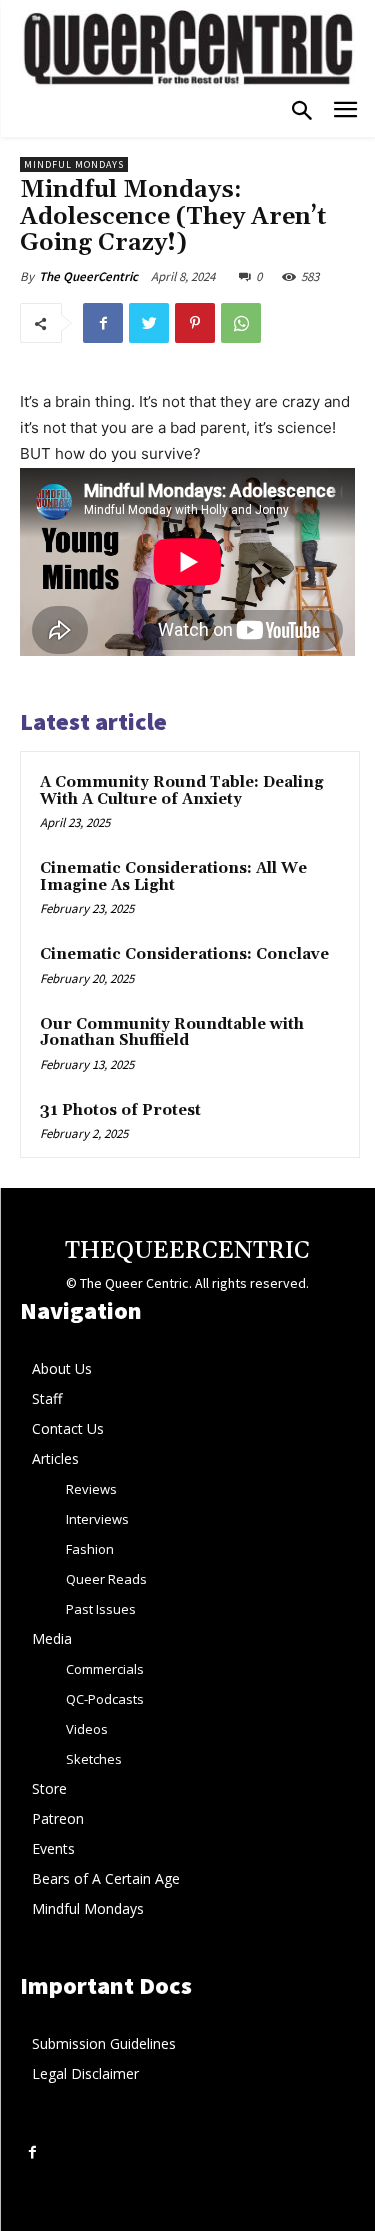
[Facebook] (103, 323)
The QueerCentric (88, 276)
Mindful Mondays (74, 164)
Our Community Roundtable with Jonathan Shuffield (172, 1033)
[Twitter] (149, 323)
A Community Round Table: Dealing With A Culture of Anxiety (182, 791)
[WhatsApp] (241, 323)
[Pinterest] (195, 323)
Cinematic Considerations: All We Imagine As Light (173, 877)
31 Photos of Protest (120, 1110)
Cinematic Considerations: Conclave (184, 954)
